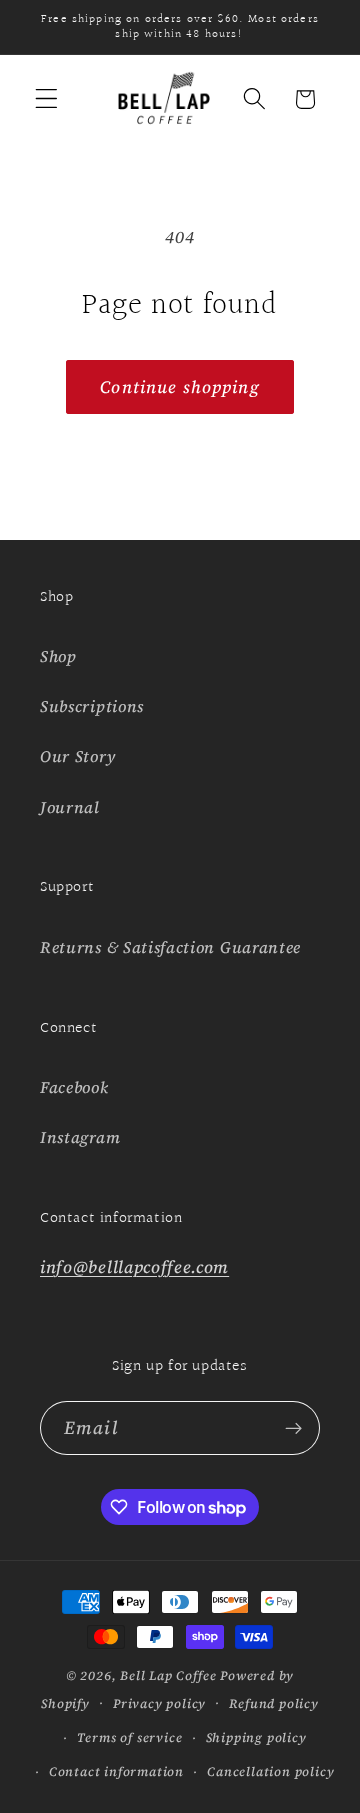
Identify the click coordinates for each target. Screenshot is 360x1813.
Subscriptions (92, 706)
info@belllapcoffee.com (134, 1267)
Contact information (116, 1771)
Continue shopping (180, 387)
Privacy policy (159, 1703)
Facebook (74, 1087)
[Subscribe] (293, 1428)
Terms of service (130, 1737)
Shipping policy (256, 1737)
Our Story (77, 756)
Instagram (80, 1137)
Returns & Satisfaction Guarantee (170, 947)
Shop (58, 656)
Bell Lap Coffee (168, 1675)
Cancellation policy (270, 1771)
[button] (46, 99)
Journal (70, 807)
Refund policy (273, 1703)
